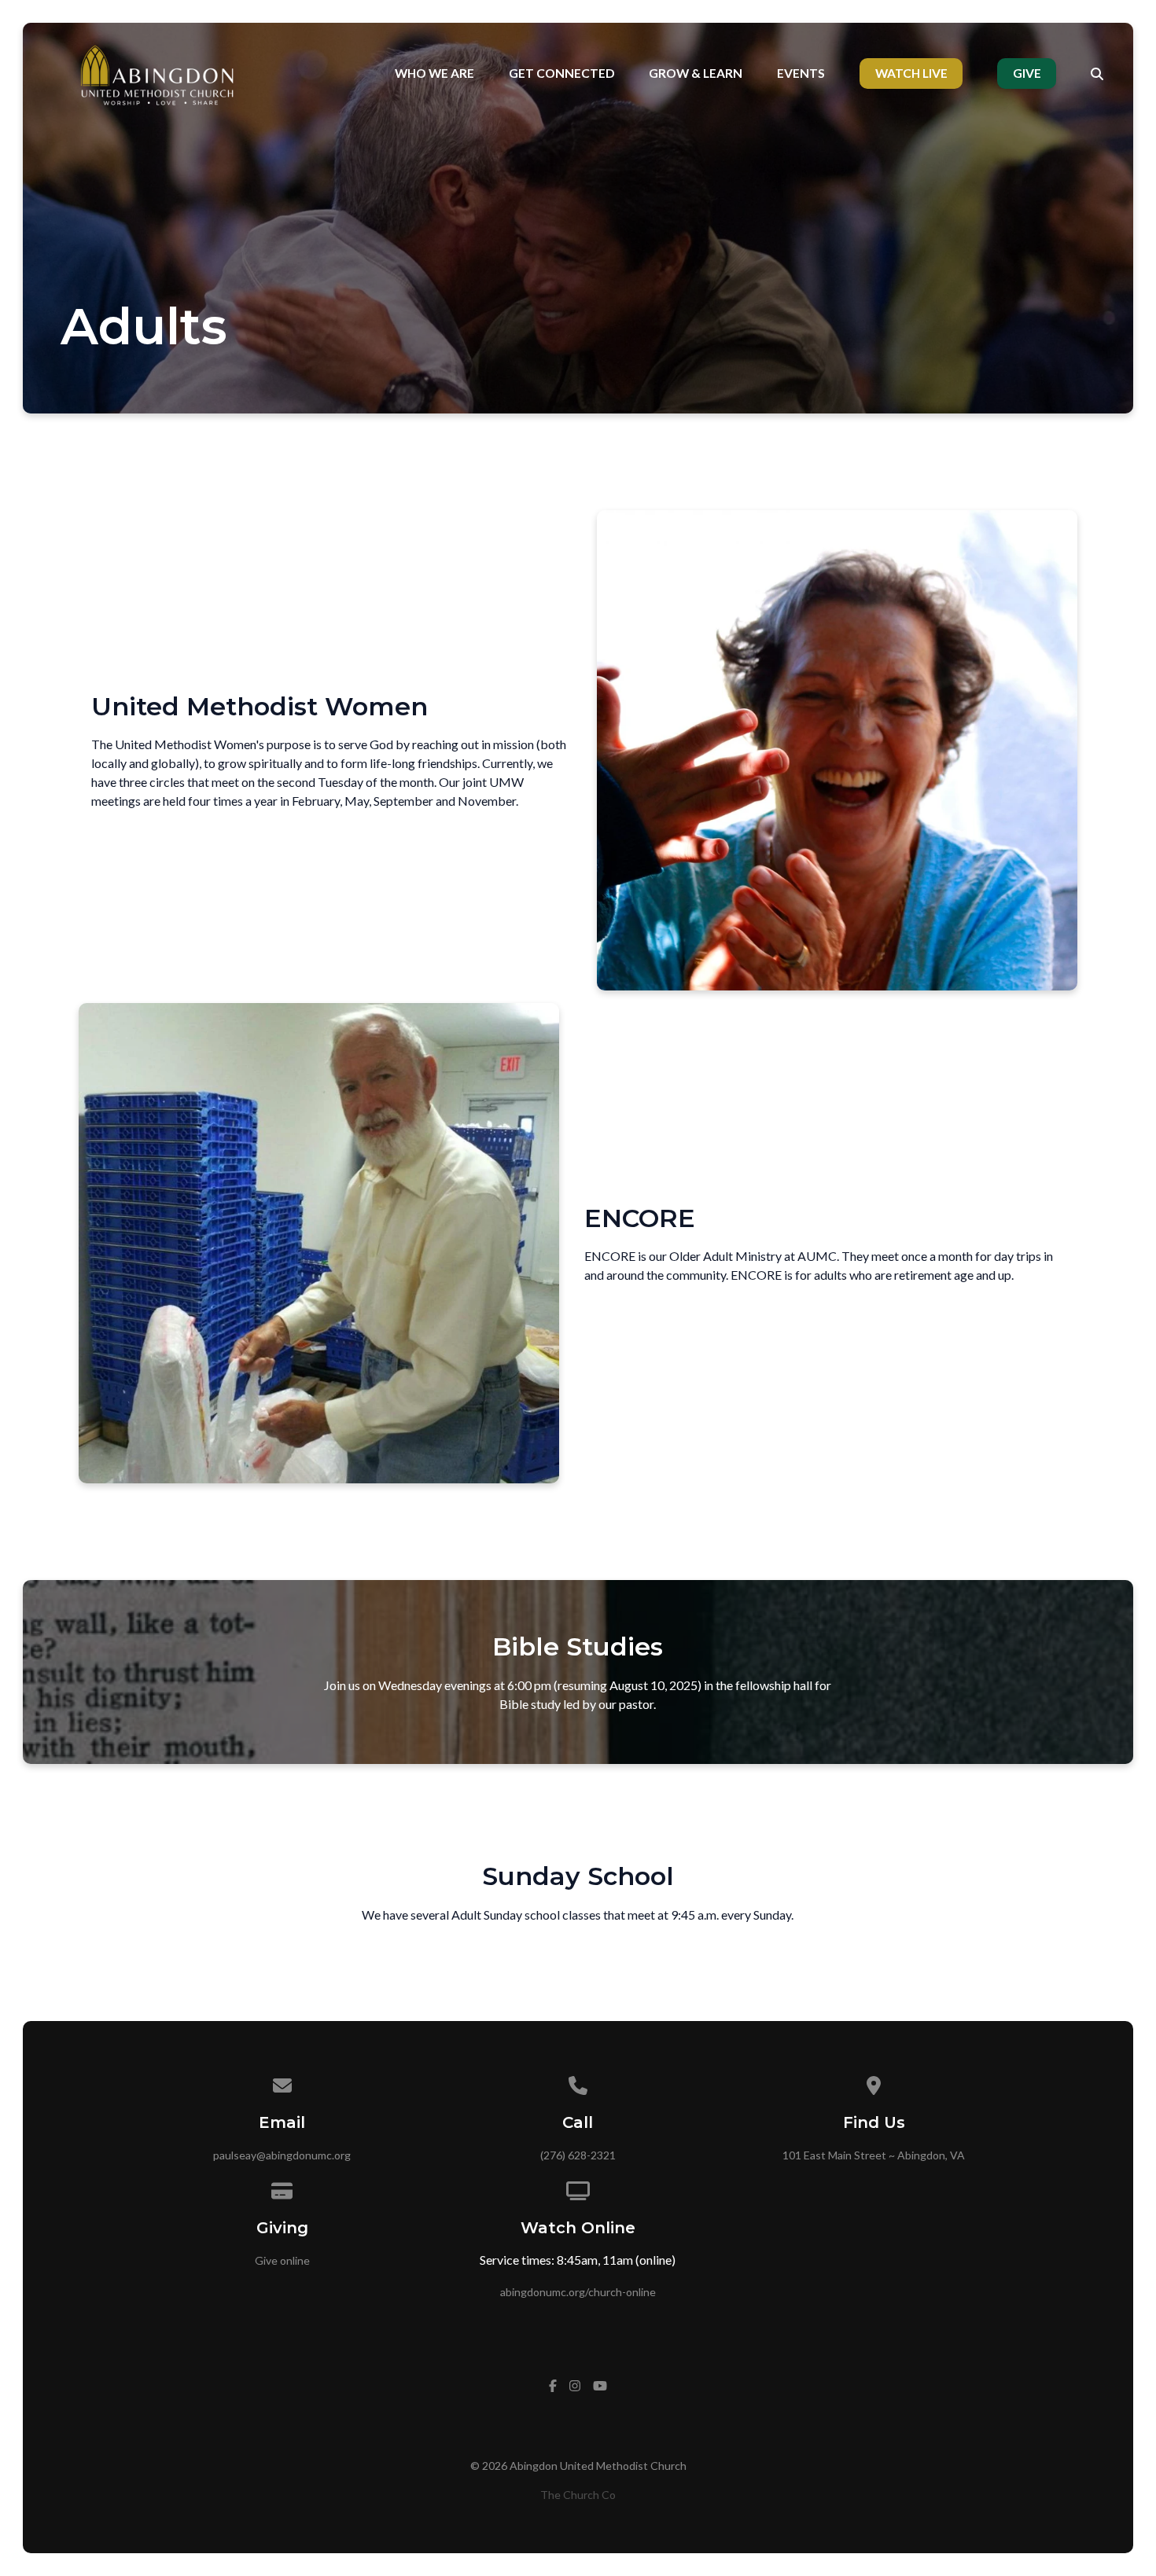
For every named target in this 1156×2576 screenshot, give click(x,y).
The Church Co (578, 2495)
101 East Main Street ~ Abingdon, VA (874, 2155)
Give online (282, 2260)
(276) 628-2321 (578, 2155)
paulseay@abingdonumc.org (282, 2155)
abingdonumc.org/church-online (578, 2292)
